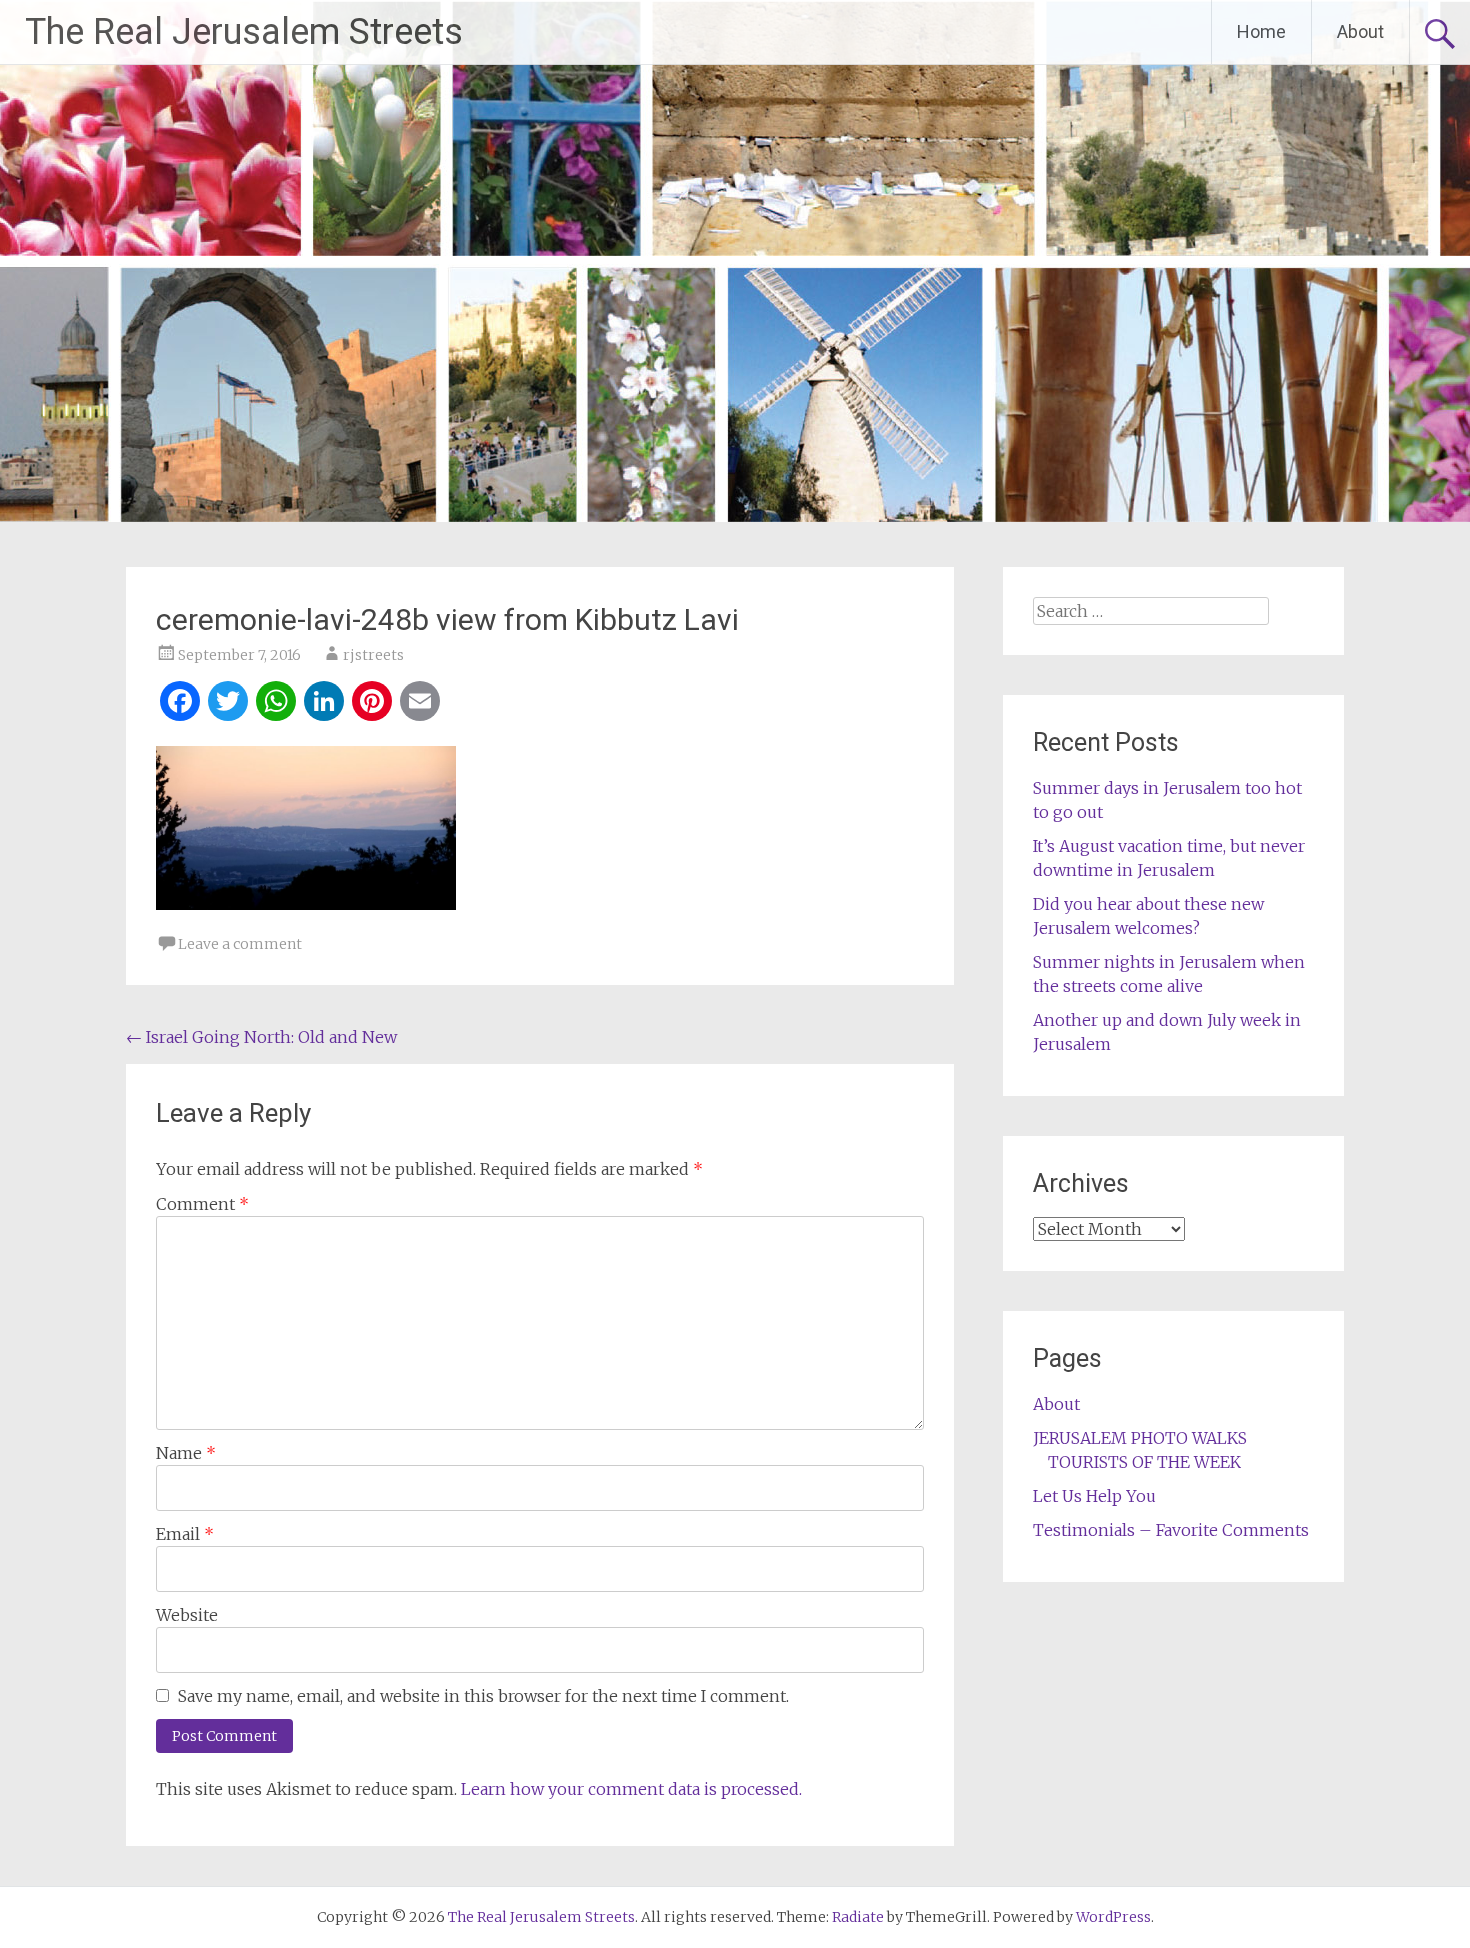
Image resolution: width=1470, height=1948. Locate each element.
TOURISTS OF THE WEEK (1144, 1462)
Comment (202, 1204)
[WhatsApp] (276, 703)
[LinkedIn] (324, 703)
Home (1261, 31)
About (1360, 31)
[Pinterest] (372, 703)
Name (186, 1453)
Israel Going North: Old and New (261, 1037)
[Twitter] (228, 703)
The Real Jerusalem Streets (244, 32)
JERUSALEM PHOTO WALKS (1140, 1438)
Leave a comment (240, 944)
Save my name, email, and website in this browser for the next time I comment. (483, 1696)
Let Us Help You (1094, 1496)
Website (187, 1615)
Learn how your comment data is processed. (631, 1789)
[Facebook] (180, 703)
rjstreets (373, 655)
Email (185, 1534)
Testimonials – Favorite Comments (1171, 1530)
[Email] (420, 703)
